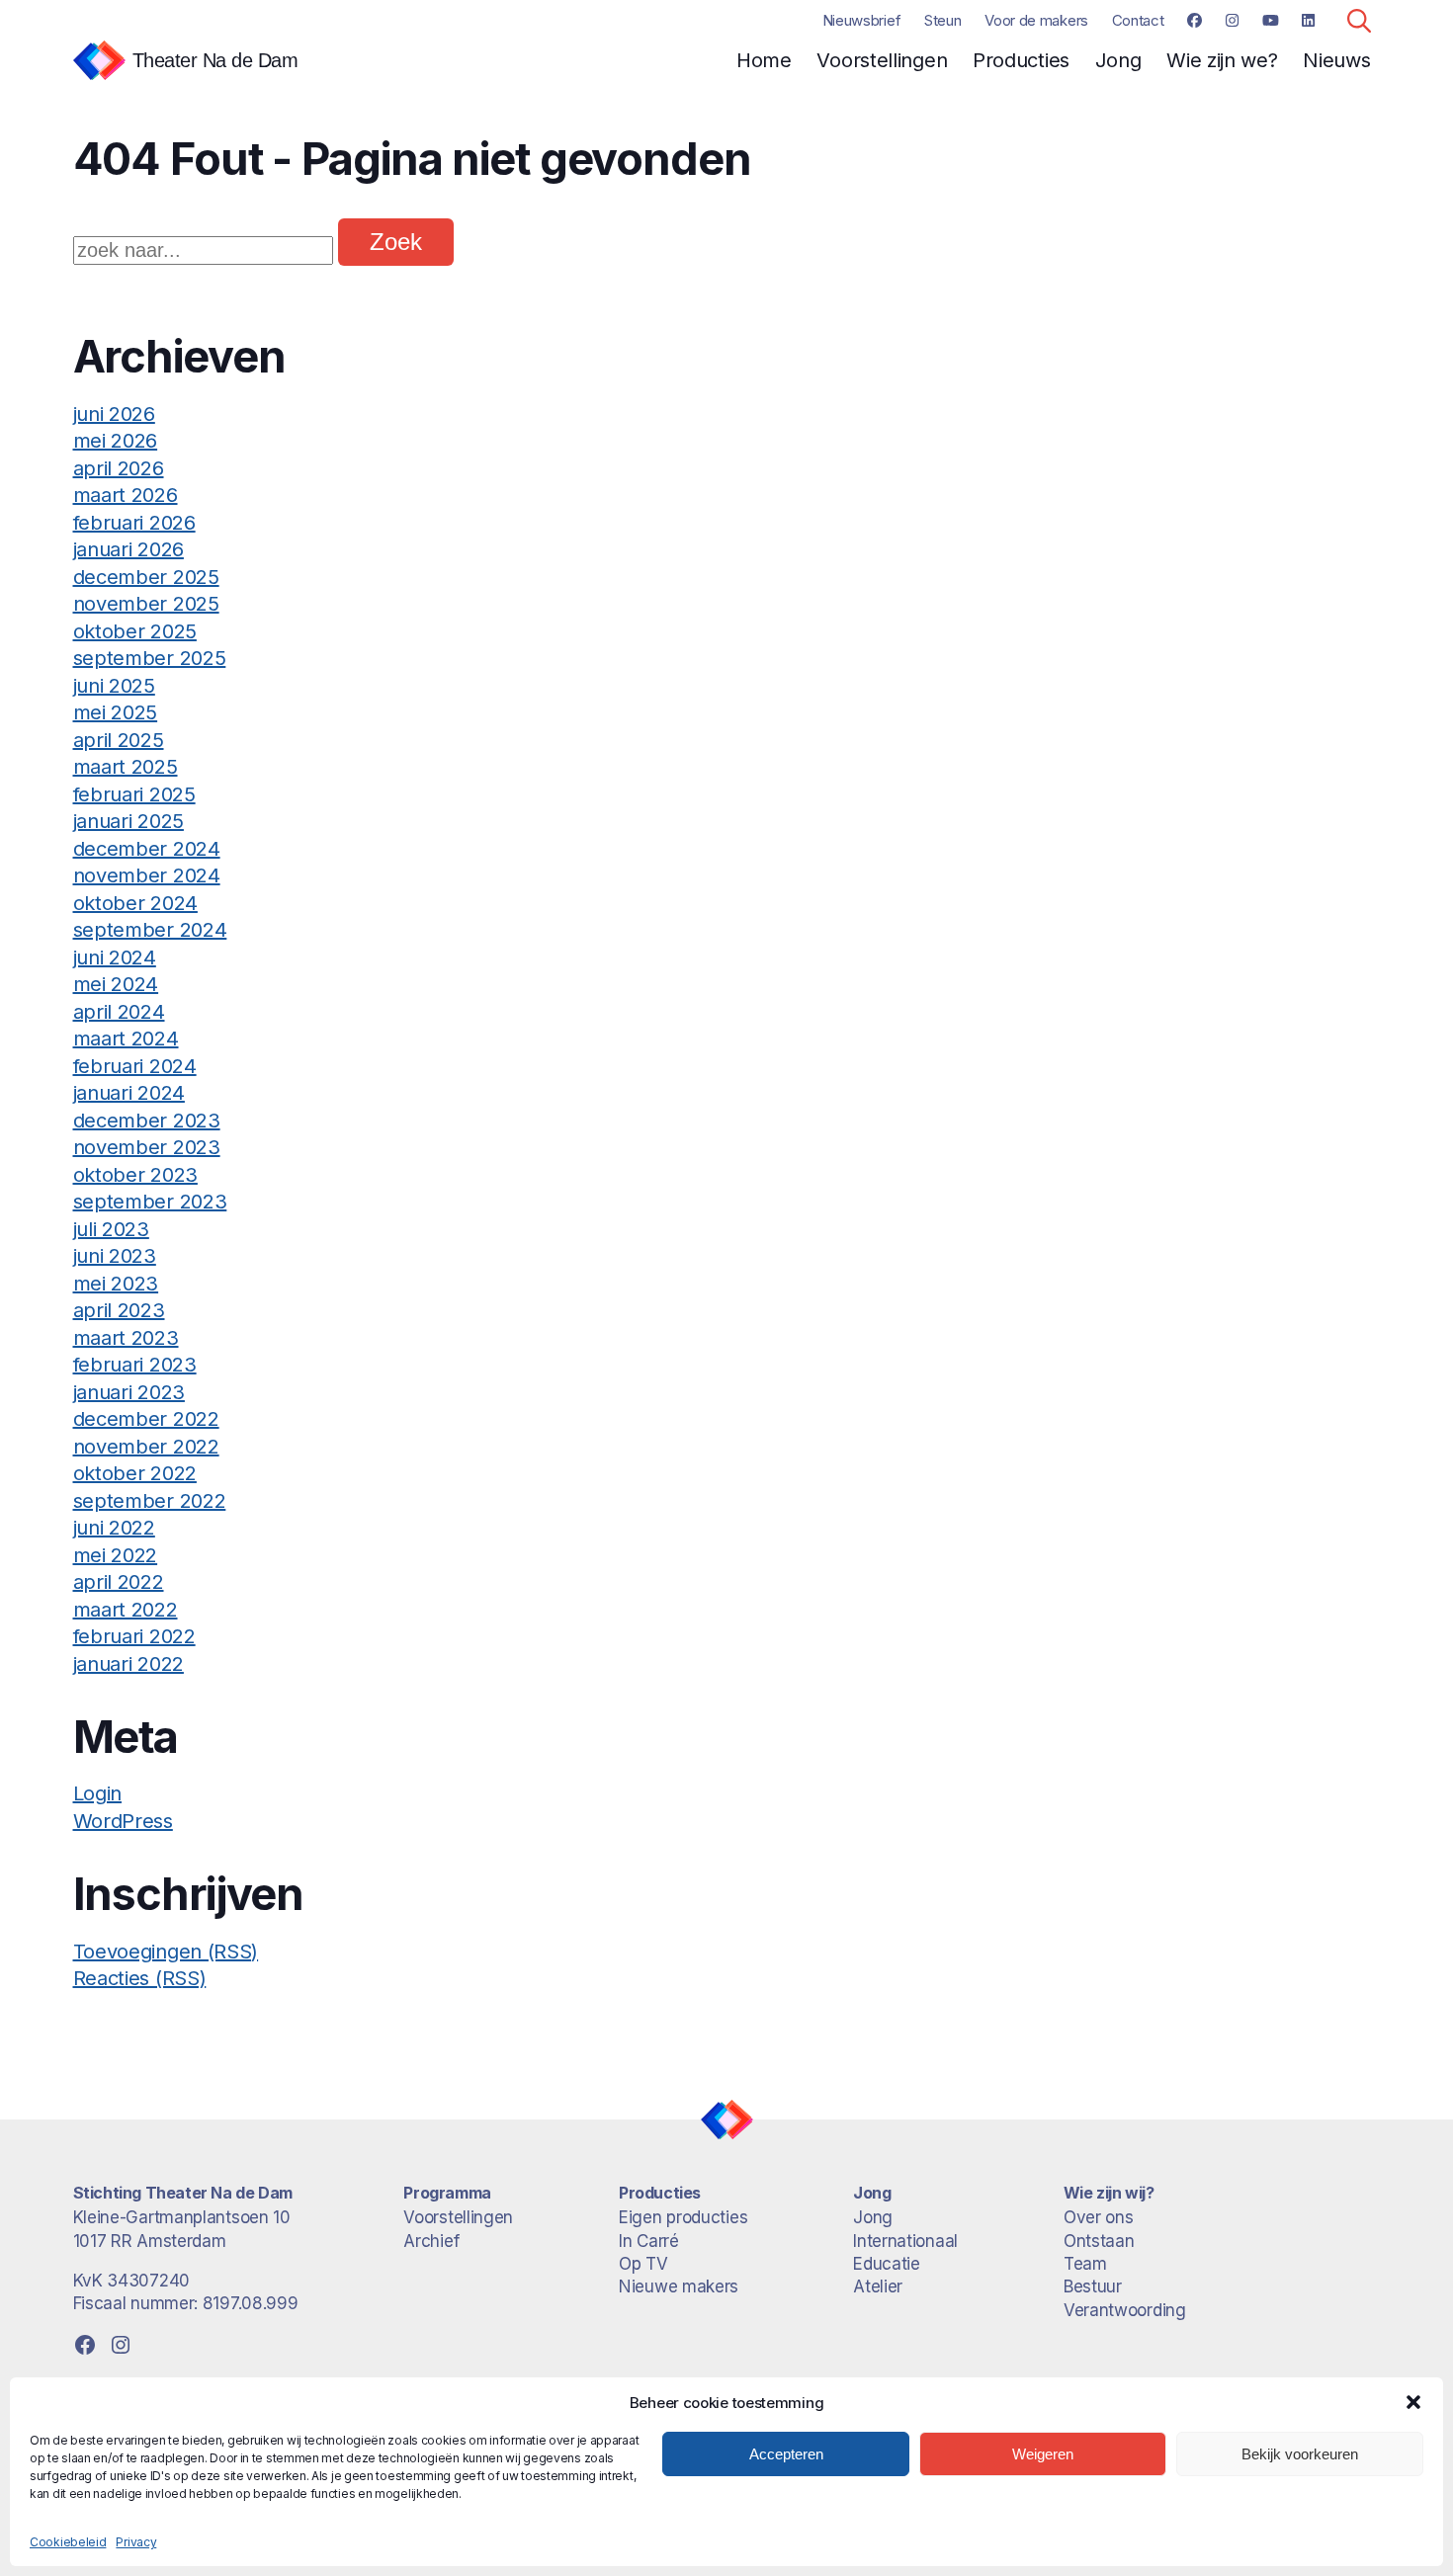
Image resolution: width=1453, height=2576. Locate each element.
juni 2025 (114, 686)
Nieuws (1336, 60)
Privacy (136, 2542)
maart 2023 (126, 1338)
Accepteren (786, 2454)
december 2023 (147, 1121)
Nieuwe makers (679, 2286)
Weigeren (1043, 2454)
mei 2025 (116, 712)
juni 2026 (114, 414)
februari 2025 (134, 794)
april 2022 (119, 1582)
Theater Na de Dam (215, 60)
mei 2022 (116, 1555)
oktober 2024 (135, 903)
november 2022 (146, 1447)
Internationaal (905, 2241)
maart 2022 (126, 1610)
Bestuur (1093, 2286)
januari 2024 (129, 1093)
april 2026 (119, 468)
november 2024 (147, 875)
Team (1085, 2264)
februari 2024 (135, 1066)
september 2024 (150, 930)
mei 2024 (116, 984)
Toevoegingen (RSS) (166, 1952)
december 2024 (147, 849)
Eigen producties (683, 2217)
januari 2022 (128, 1664)
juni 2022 (114, 1528)
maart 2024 (126, 1039)
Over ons (1099, 2217)
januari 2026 (128, 549)
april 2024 (119, 1012)
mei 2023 (116, 1284)
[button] (1413, 2402)
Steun (943, 20)
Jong (1118, 60)
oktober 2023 (135, 1175)
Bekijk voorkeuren (1300, 2454)
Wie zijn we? (1222, 60)
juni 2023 (115, 1256)
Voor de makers (1036, 20)
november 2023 (147, 1147)
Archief (431, 2241)
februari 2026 (134, 523)
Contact (1138, 20)
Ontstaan (1099, 2241)
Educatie (887, 2264)
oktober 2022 (135, 1473)
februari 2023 (135, 1365)
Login (98, 1793)
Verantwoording (1125, 2310)
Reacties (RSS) (140, 1978)
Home (764, 60)
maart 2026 (126, 495)
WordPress (123, 1821)
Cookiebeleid (68, 2542)
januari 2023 (129, 1392)
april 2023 (119, 1310)
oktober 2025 (135, 631)
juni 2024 (115, 957)
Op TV (643, 2264)
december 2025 (146, 577)
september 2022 (150, 1501)
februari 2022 (134, 1636)
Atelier (878, 2286)
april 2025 (119, 740)
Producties (1021, 60)
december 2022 (146, 1419)
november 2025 (146, 604)
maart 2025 (126, 767)
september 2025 (150, 658)
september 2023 (150, 1202)
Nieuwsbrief (862, 20)
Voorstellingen (882, 60)
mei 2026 (116, 441)
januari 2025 (128, 821)
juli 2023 (111, 1229)
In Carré (649, 2241)
